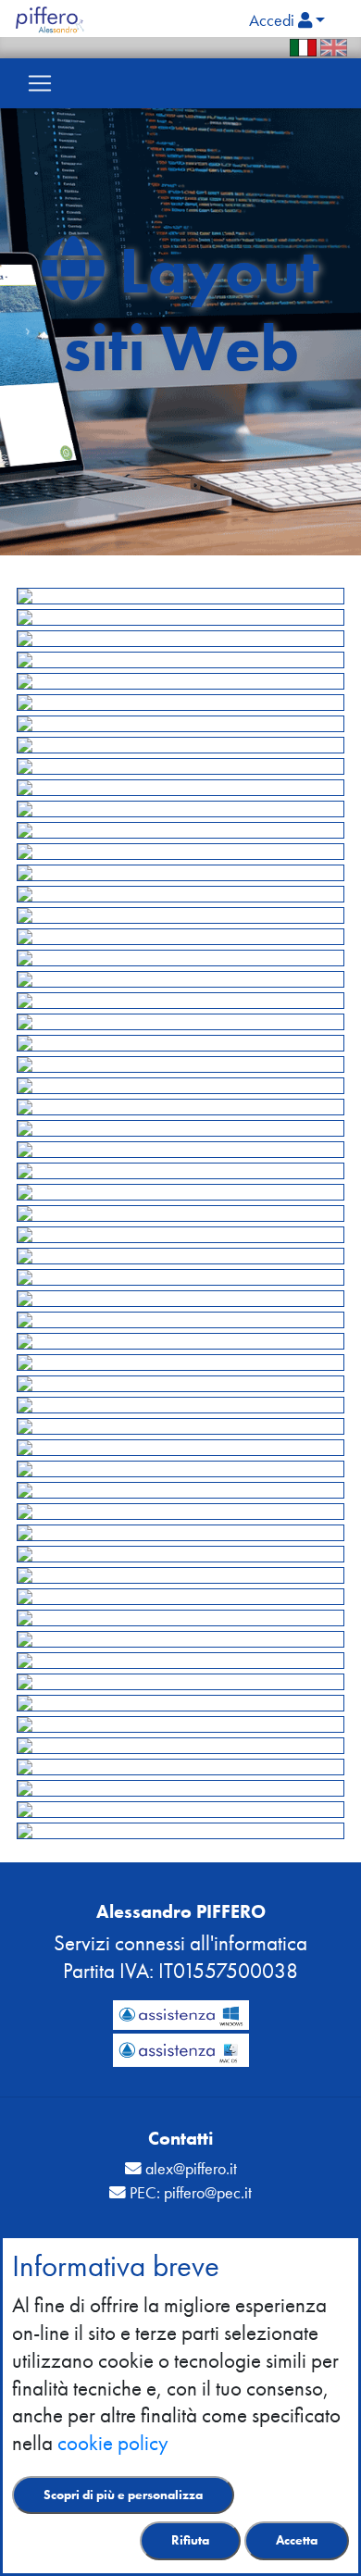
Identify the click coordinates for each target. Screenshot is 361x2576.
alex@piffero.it (191, 2169)
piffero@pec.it (208, 2193)
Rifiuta (190, 2540)
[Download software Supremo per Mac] (181, 2047)
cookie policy (113, 2443)
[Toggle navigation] (40, 83)
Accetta (297, 2540)
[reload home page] (58, 19)
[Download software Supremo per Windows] (181, 2014)
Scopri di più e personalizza (123, 2495)
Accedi (274, 20)
